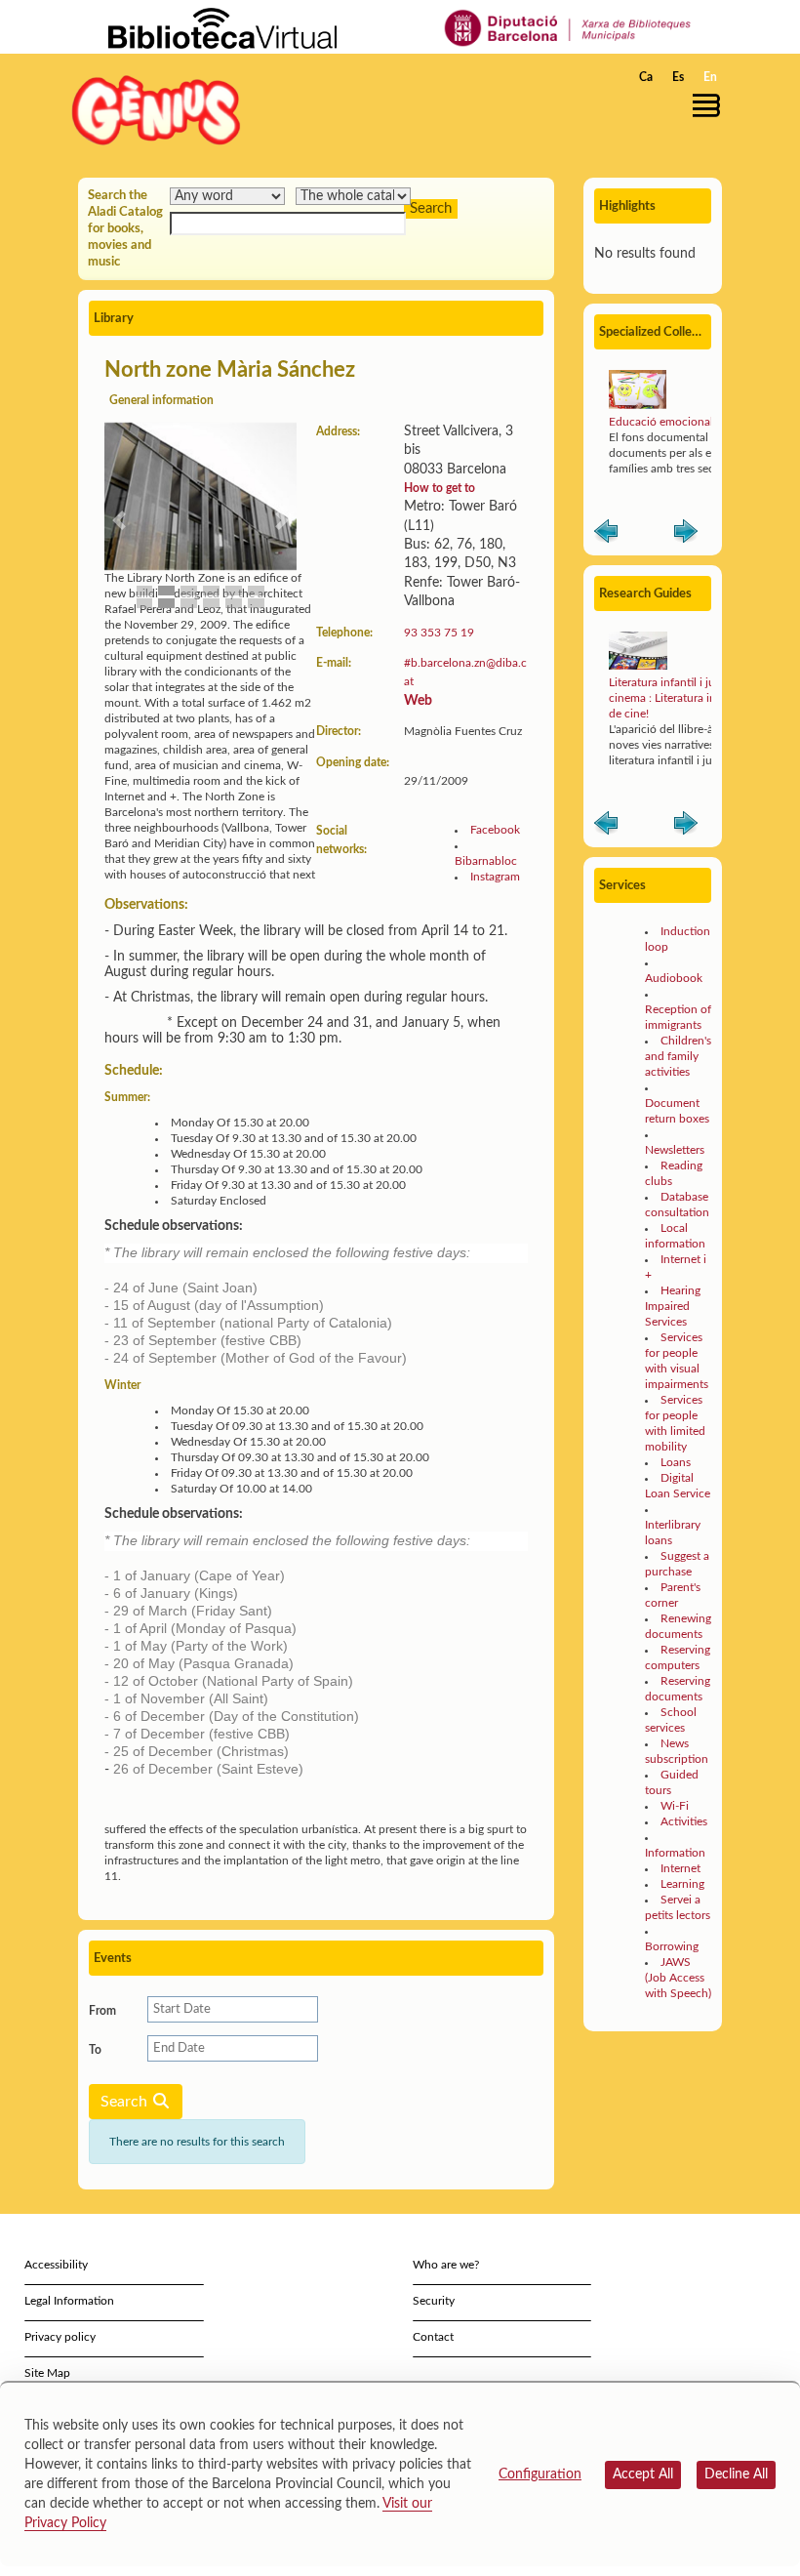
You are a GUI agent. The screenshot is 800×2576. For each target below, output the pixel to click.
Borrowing (672, 1946)
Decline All (736, 2474)
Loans (676, 1462)
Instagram (495, 877)
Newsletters (675, 1150)
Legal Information (69, 2301)
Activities (684, 1821)
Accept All (643, 2474)
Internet (680, 1868)
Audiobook (674, 978)
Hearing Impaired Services (673, 1306)
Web (418, 701)
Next (686, 535)
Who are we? (446, 2265)
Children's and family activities (678, 1056)
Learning (682, 1884)
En (710, 77)
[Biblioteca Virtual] (222, 27)
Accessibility (56, 2265)
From (102, 2011)
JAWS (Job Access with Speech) (678, 1978)
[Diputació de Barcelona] (568, 27)
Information (675, 1853)
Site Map (47, 2373)
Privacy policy (60, 2337)
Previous (606, 535)
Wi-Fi (675, 1806)
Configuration (540, 2474)
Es (678, 77)
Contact (433, 2337)
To (95, 2050)
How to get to (440, 488)
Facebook (495, 830)
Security (434, 2301)
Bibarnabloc (486, 861)
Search (126, 2102)
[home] (156, 110)
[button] (711, 105)
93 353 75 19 (439, 633)
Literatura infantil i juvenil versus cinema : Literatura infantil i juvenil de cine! (697, 698)
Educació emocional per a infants (694, 422)
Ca (646, 77)
